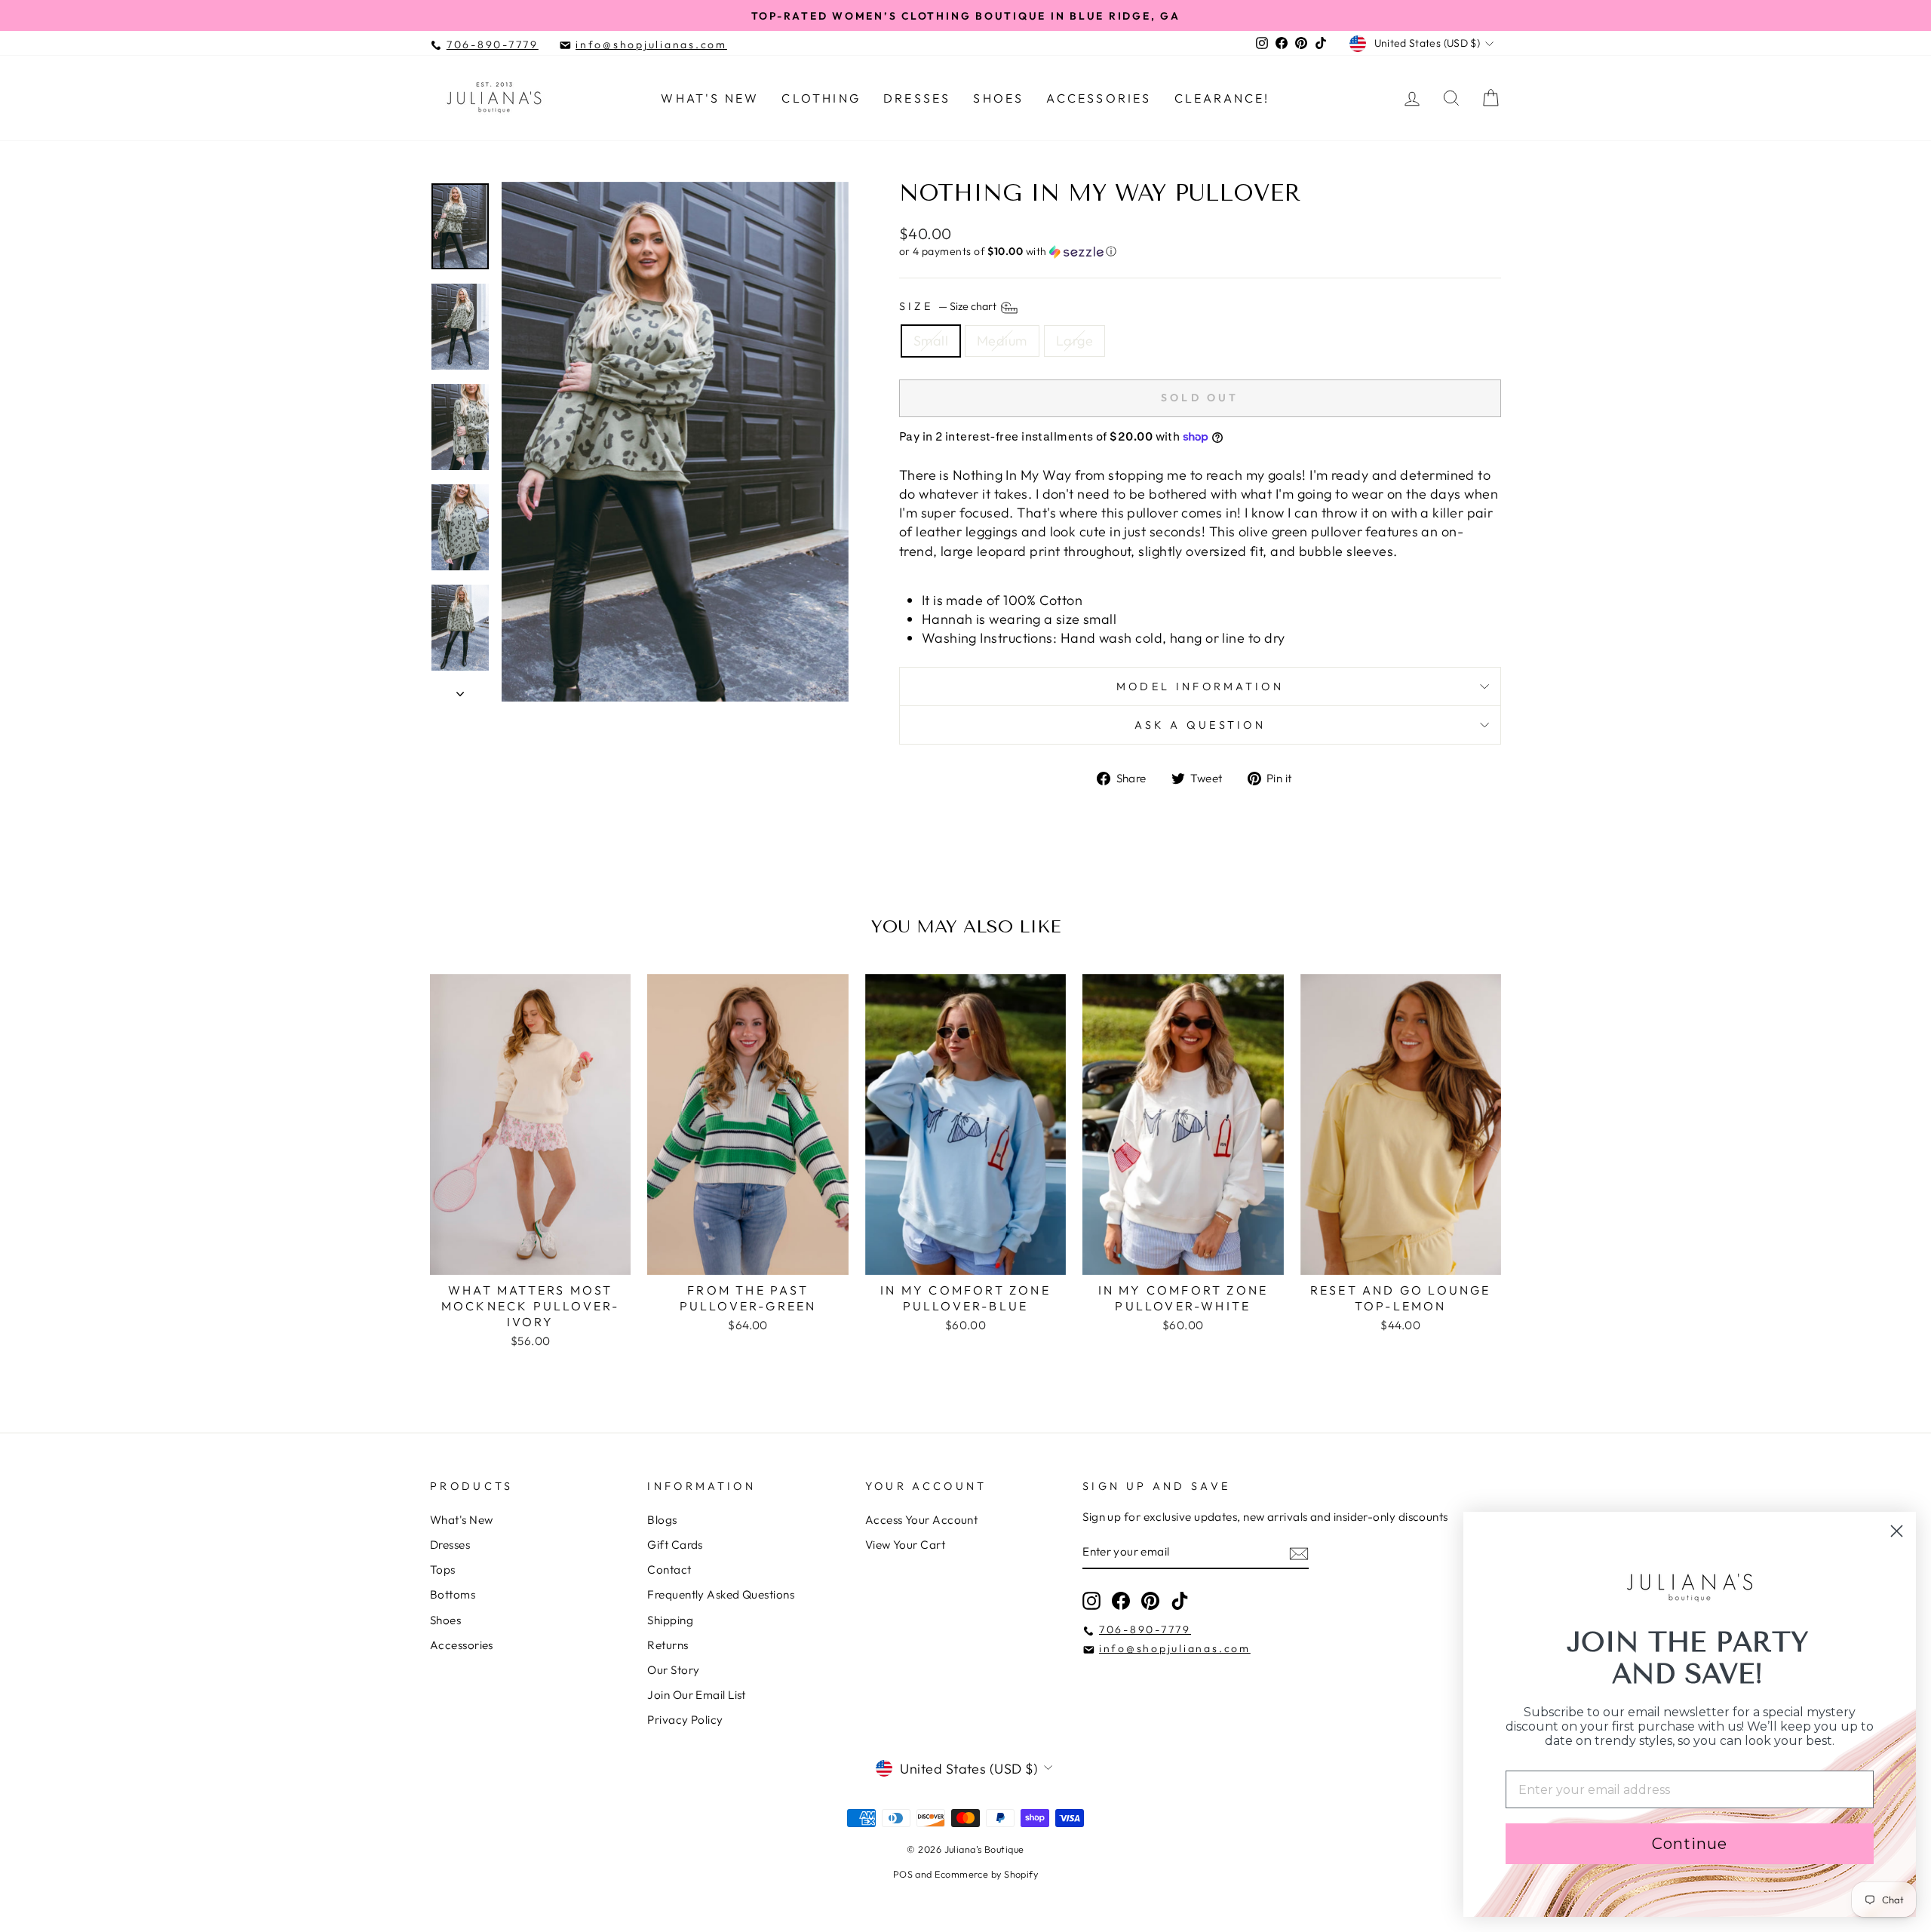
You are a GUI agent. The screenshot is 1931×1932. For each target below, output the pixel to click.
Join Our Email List (697, 1695)
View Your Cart (905, 1545)
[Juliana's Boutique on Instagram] (1091, 1601)
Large (1074, 341)
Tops (443, 1570)
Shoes (998, 98)
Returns (668, 1645)
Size (949, 307)
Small (931, 341)
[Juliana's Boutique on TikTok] (1180, 1601)
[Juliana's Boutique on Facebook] (1121, 1601)
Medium (1002, 341)
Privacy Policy (685, 1720)
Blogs (662, 1520)
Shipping (670, 1620)
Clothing (821, 98)
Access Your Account (922, 1520)
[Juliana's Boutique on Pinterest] (1150, 1601)
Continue (1690, 1844)
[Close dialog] (1897, 1531)
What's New (710, 98)
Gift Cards (675, 1545)
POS (903, 1874)
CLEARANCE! (1222, 98)
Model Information (1200, 686)
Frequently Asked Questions (721, 1594)
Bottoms (453, 1594)
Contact (669, 1570)
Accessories (1099, 98)
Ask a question (1200, 725)
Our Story (673, 1670)
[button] (1200, 252)
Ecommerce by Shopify (986, 1874)
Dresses (917, 98)
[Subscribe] (1299, 1552)
